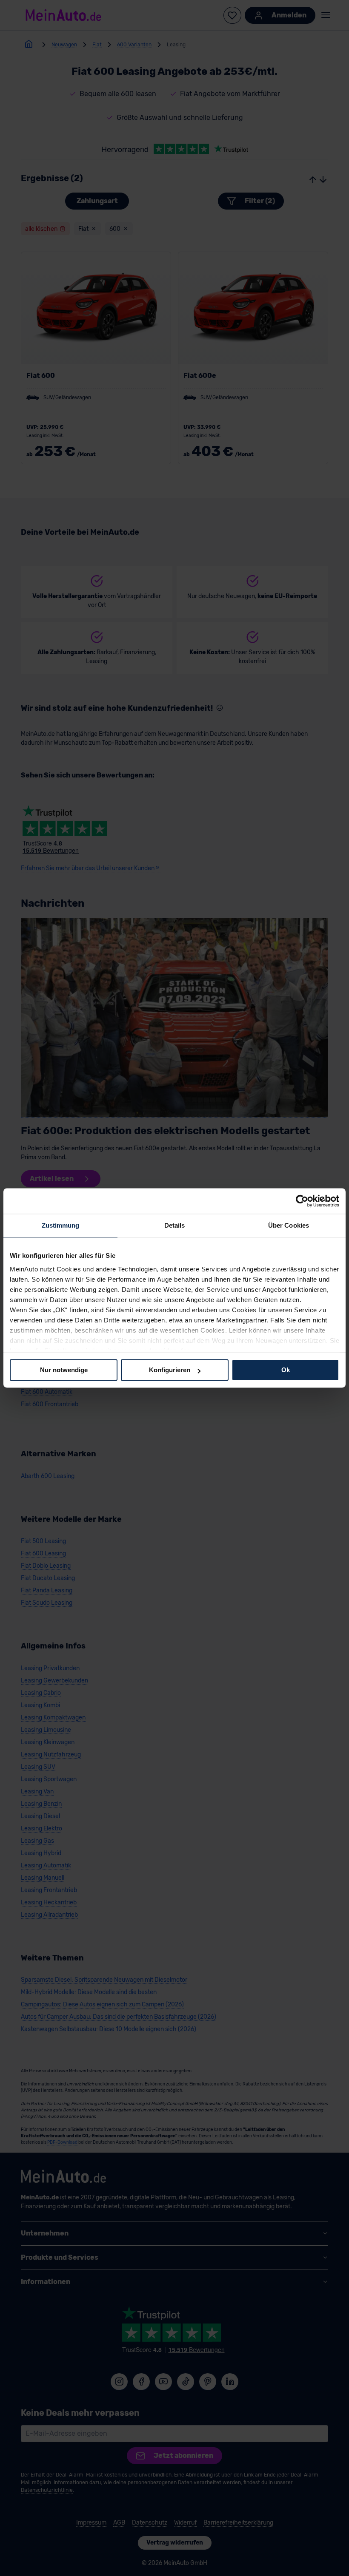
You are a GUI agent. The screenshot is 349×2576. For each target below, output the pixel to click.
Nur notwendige (64, 1370)
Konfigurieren (170, 1370)
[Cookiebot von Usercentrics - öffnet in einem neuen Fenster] (302, 1201)
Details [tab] (175, 1225)
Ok (286, 1370)
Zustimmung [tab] (61, 1225)
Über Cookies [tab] (289, 1225)
